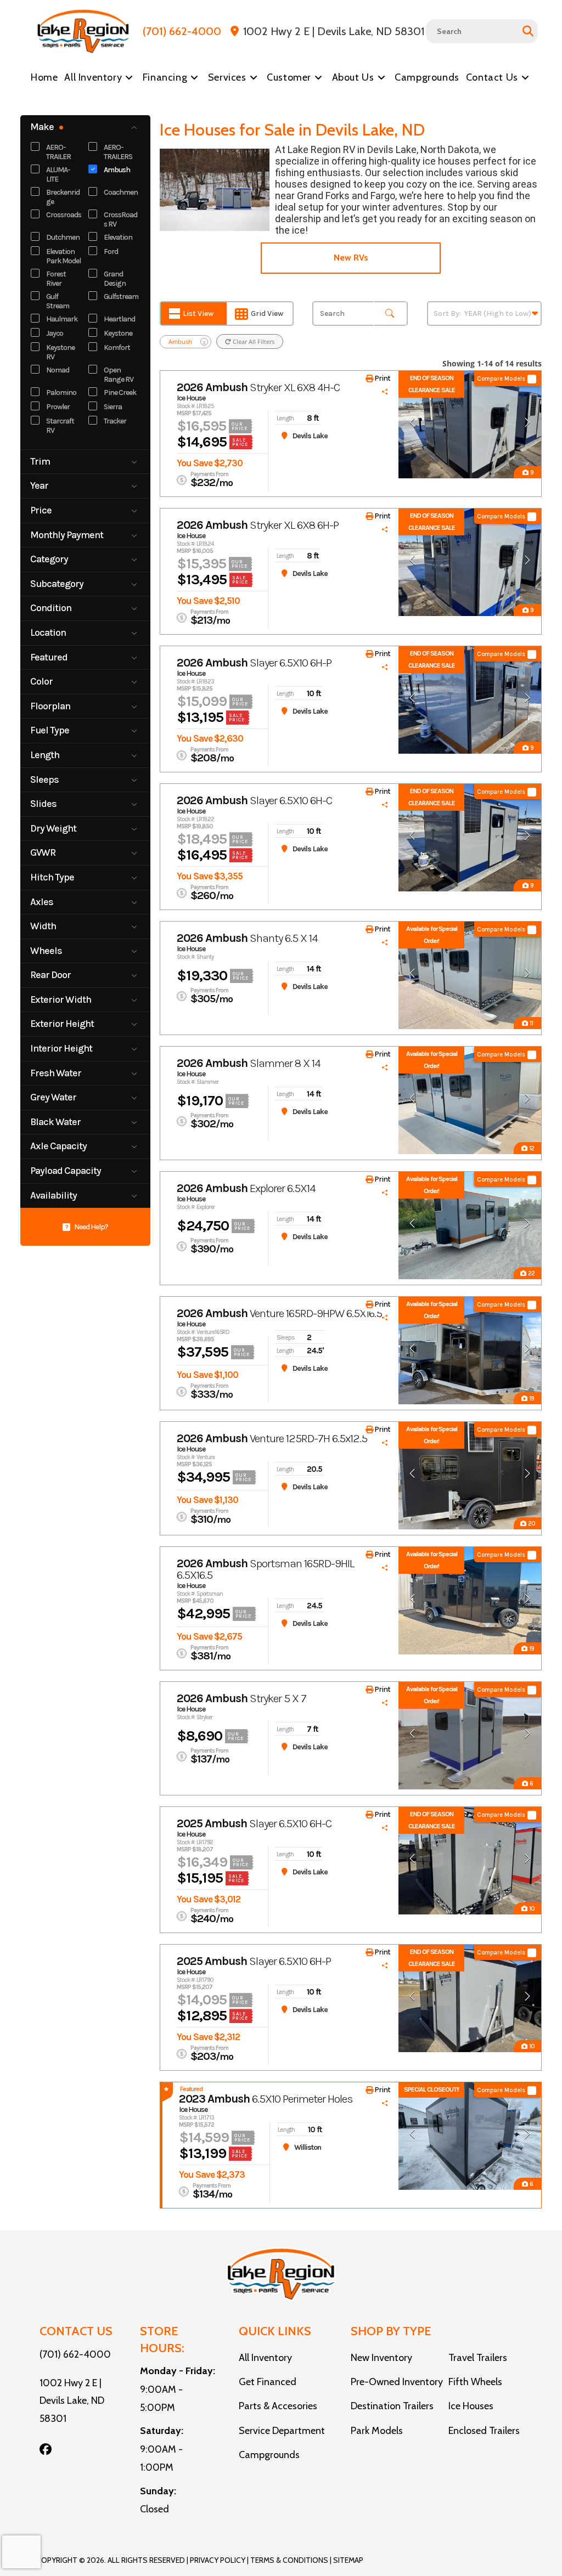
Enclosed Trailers (484, 2431)
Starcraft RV (60, 426)
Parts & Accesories (278, 2406)
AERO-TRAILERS (118, 152)
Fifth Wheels (475, 2382)
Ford (111, 252)
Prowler (58, 407)
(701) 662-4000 (75, 2354)
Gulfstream (121, 296)
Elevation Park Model (63, 256)
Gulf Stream (58, 301)
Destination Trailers (392, 2406)
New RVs (351, 258)
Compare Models (501, 379)
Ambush (117, 170)
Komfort (117, 348)
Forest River (56, 279)
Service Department (282, 2431)
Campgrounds (269, 2455)
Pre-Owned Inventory (397, 2382)
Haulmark (62, 319)
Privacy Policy (218, 2560)
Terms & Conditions (289, 2560)
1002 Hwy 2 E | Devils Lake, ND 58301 (72, 2401)
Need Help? (91, 1227)
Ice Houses (471, 2406)
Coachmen (121, 192)
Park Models (377, 2431)
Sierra (113, 407)
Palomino (61, 392)
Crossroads (64, 215)
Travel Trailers (478, 2358)
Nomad (58, 370)
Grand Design (115, 279)
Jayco (55, 333)
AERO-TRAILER (58, 152)
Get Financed (268, 2382)
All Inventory (265, 2358)
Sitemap (348, 2560)
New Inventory (381, 2358)
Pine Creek (120, 392)
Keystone (118, 333)
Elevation (118, 237)
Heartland (119, 319)
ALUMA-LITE (58, 174)
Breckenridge (63, 197)
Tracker (115, 421)
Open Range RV (119, 375)
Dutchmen (63, 237)
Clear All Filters (253, 341)
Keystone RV (60, 352)
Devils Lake (310, 436)
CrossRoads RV (120, 219)
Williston (308, 2147)
